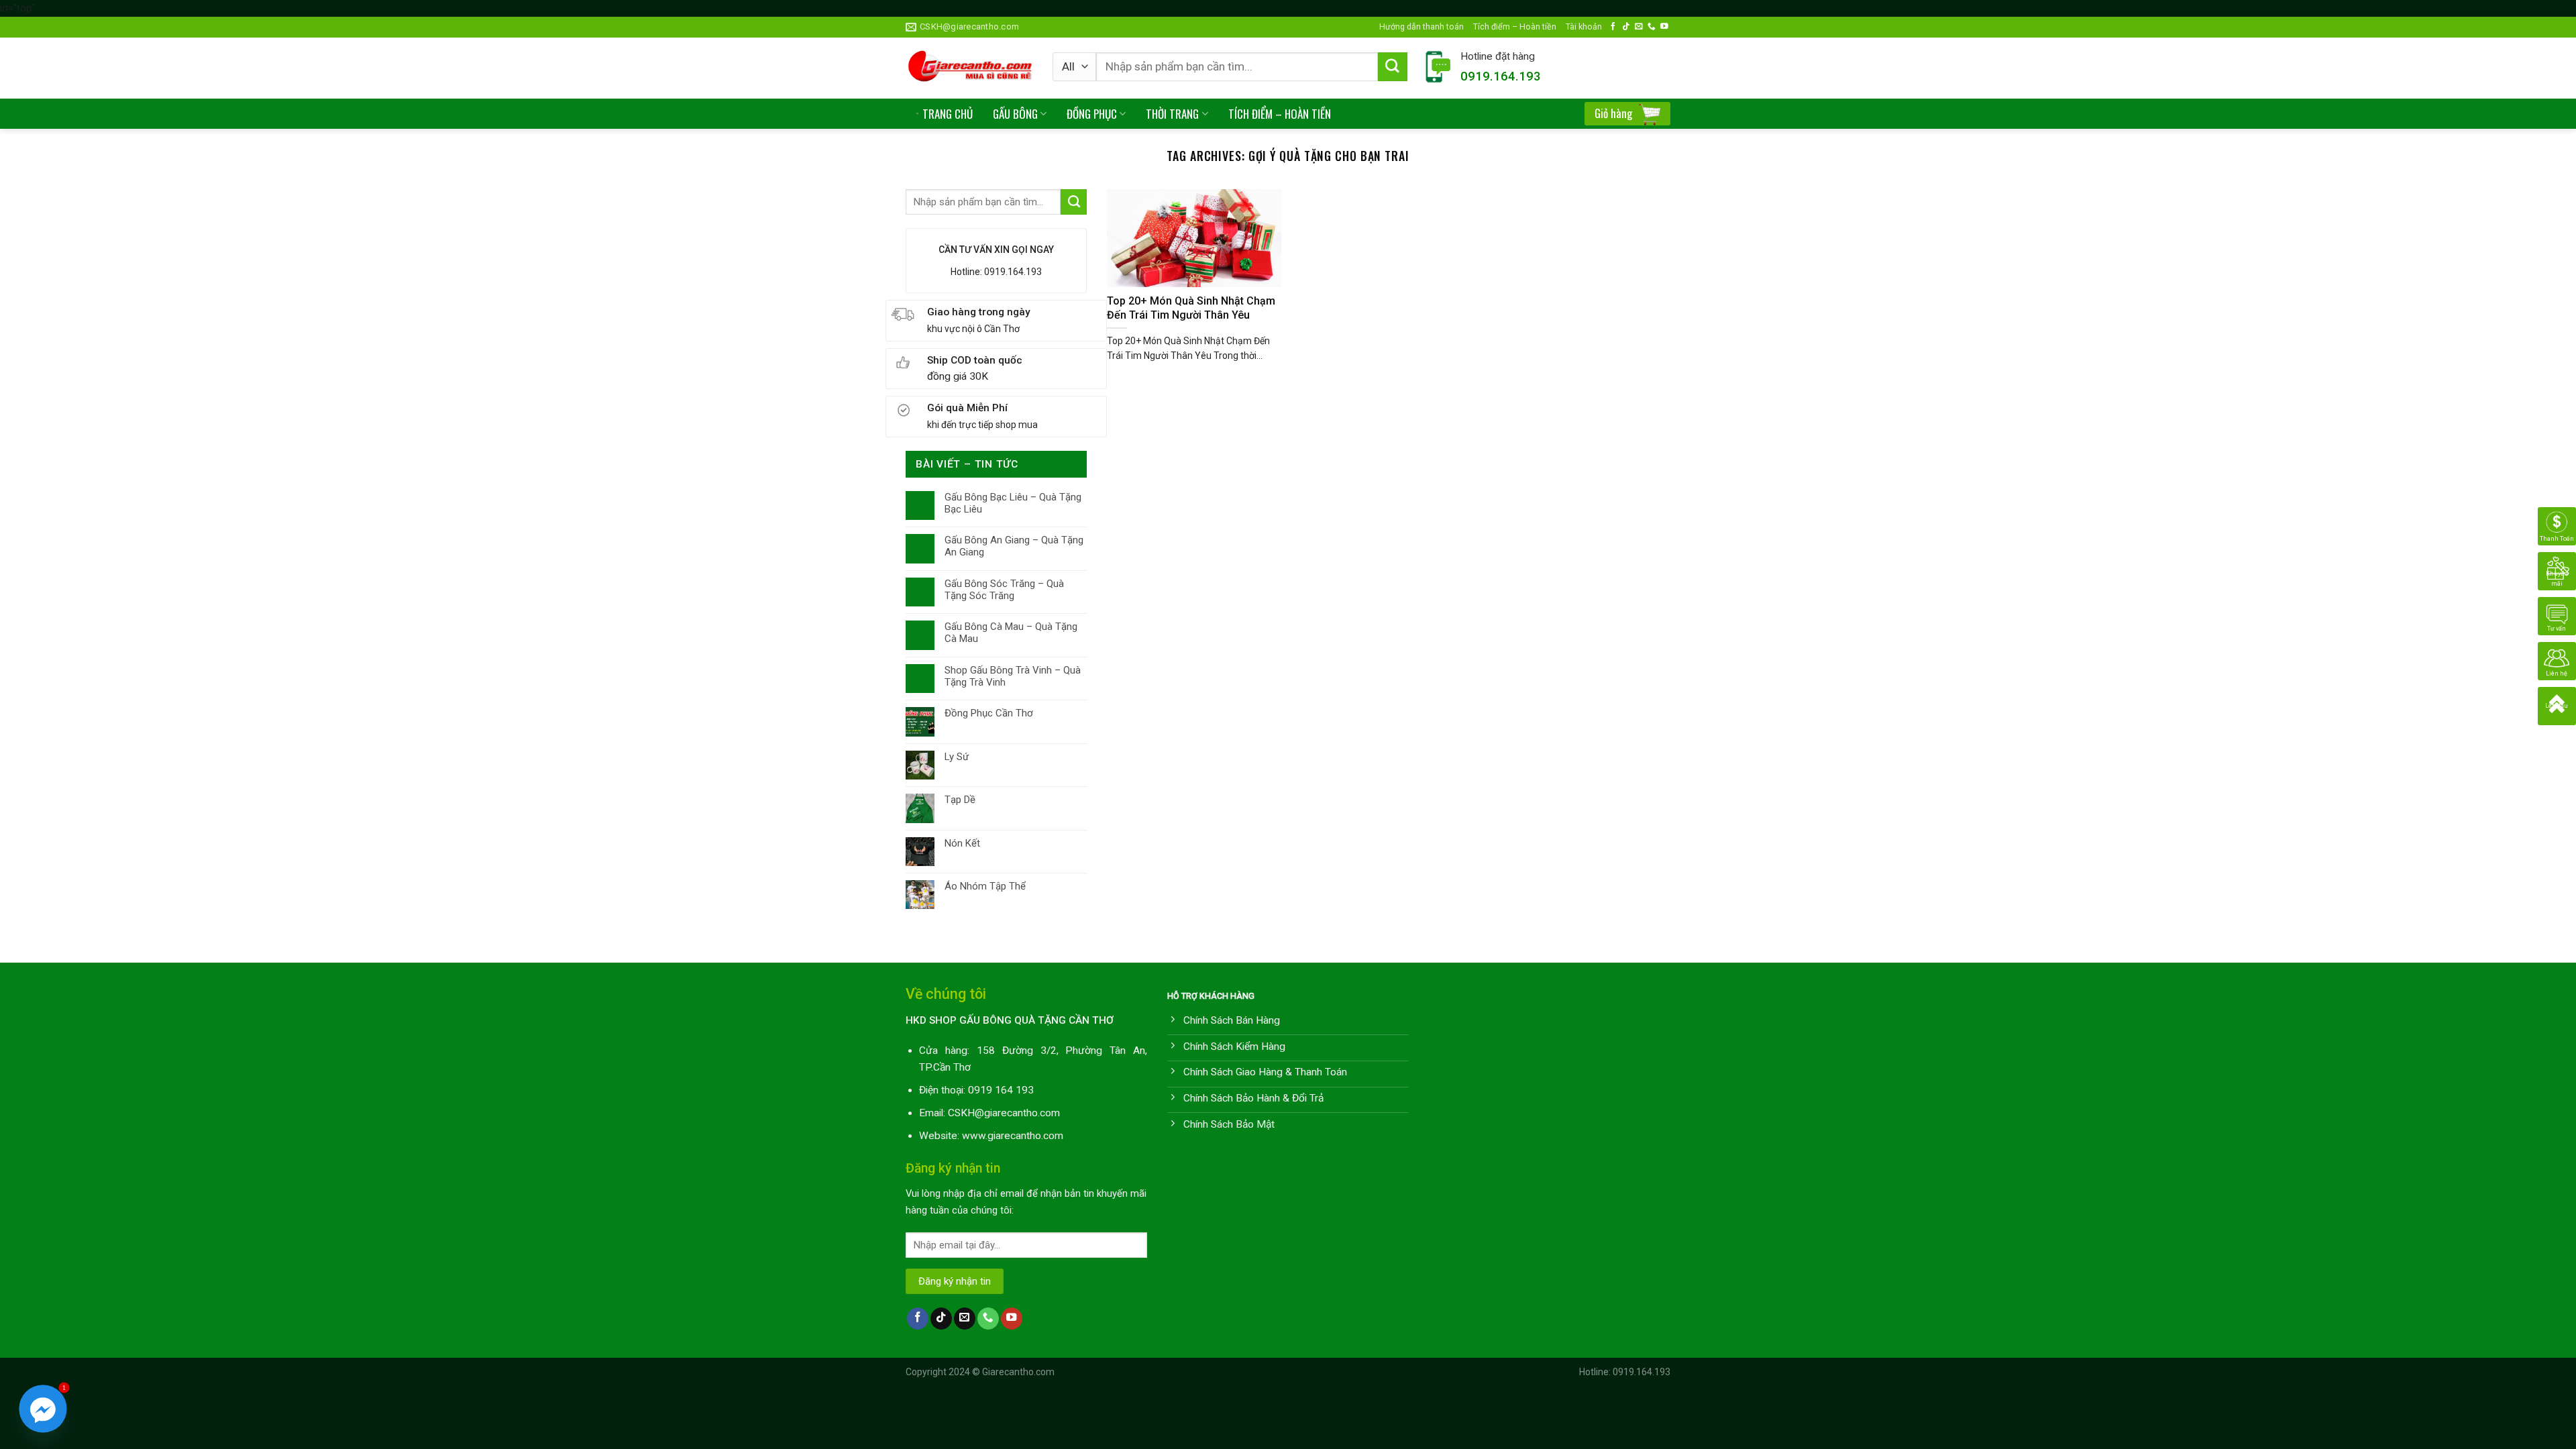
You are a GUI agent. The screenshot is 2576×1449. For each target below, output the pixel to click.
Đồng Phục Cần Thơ (989, 713)
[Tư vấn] (2557, 616)
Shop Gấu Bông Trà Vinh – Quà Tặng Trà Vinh (1013, 676)
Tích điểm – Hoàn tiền (1515, 26)
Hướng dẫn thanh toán (1421, 26)
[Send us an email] (1639, 26)
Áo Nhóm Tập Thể (985, 886)
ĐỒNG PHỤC (1092, 114)
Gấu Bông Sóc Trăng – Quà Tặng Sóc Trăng (1004, 590)
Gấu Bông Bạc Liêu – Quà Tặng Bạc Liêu (1013, 503)
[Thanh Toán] (2557, 526)
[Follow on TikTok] (1626, 26)
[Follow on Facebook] (1613, 26)
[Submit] (1393, 67)
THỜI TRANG (1172, 114)
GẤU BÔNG (1015, 114)
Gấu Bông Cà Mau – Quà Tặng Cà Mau (1011, 633)
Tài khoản (1584, 26)
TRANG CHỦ (948, 114)
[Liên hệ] (2557, 661)
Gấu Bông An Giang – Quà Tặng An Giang (1014, 546)
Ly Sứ (957, 757)
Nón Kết (962, 843)
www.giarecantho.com (1013, 1136)
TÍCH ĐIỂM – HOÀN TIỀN (1280, 114)
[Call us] (1652, 26)
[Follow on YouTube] (1664, 26)
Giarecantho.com (1018, 1372)
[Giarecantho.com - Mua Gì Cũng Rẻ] (969, 68)
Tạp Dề (960, 800)
